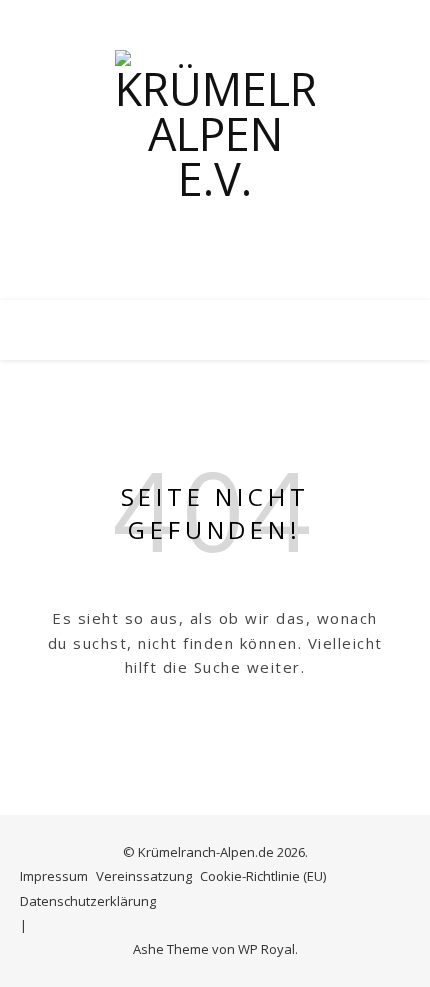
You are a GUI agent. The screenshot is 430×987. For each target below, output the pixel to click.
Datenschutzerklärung (88, 901)
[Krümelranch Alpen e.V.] (215, 150)
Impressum (54, 876)
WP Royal (266, 949)
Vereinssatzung (144, 876)
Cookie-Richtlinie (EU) (263, 876)
